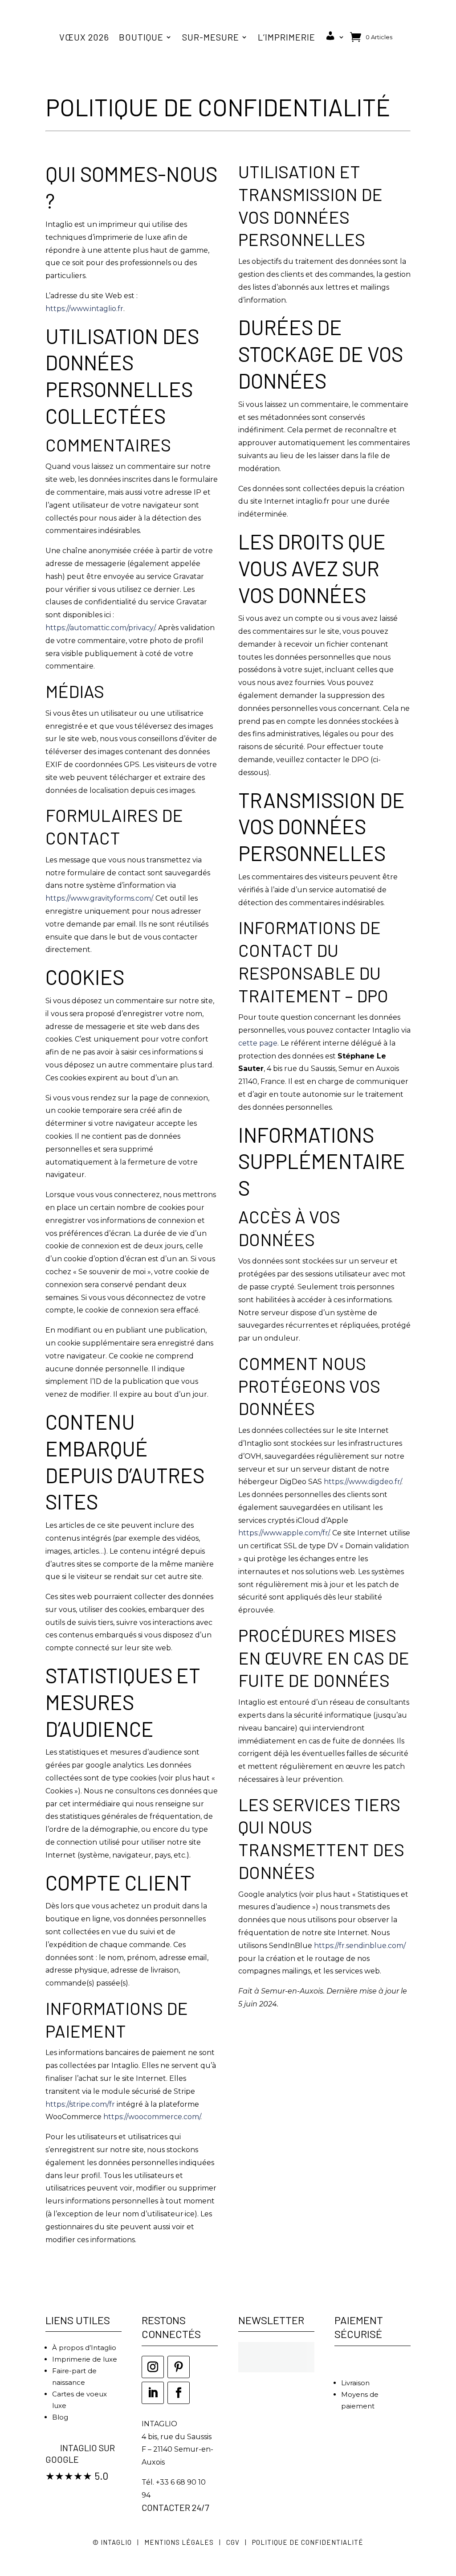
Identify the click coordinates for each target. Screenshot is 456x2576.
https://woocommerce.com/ (152, 2117)
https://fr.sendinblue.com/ (360, 1946)
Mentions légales (179, 2542)
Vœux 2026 (84, 37)
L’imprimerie (287, 37)
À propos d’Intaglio (84, 2348)
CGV (233, 2542)
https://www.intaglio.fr (84, 309)
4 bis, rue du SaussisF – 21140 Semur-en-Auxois (177, 2450)
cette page (258, 1043)
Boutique (141, 37)
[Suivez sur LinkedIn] (153, 2393)
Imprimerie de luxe (85, 2359)
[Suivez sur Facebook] (179, 2393)
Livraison (355, 2383)
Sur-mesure (211, 37)
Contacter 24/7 (175, 2507)
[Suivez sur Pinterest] (179, 2367)
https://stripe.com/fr (80, 2104)
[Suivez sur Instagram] (153, 2367)
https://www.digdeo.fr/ (362, 1482)
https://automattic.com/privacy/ (100, 628)
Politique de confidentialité (308, 2542)
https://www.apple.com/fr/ (284, 1533)
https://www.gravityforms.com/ (99, 898)
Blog (60, 2417)
